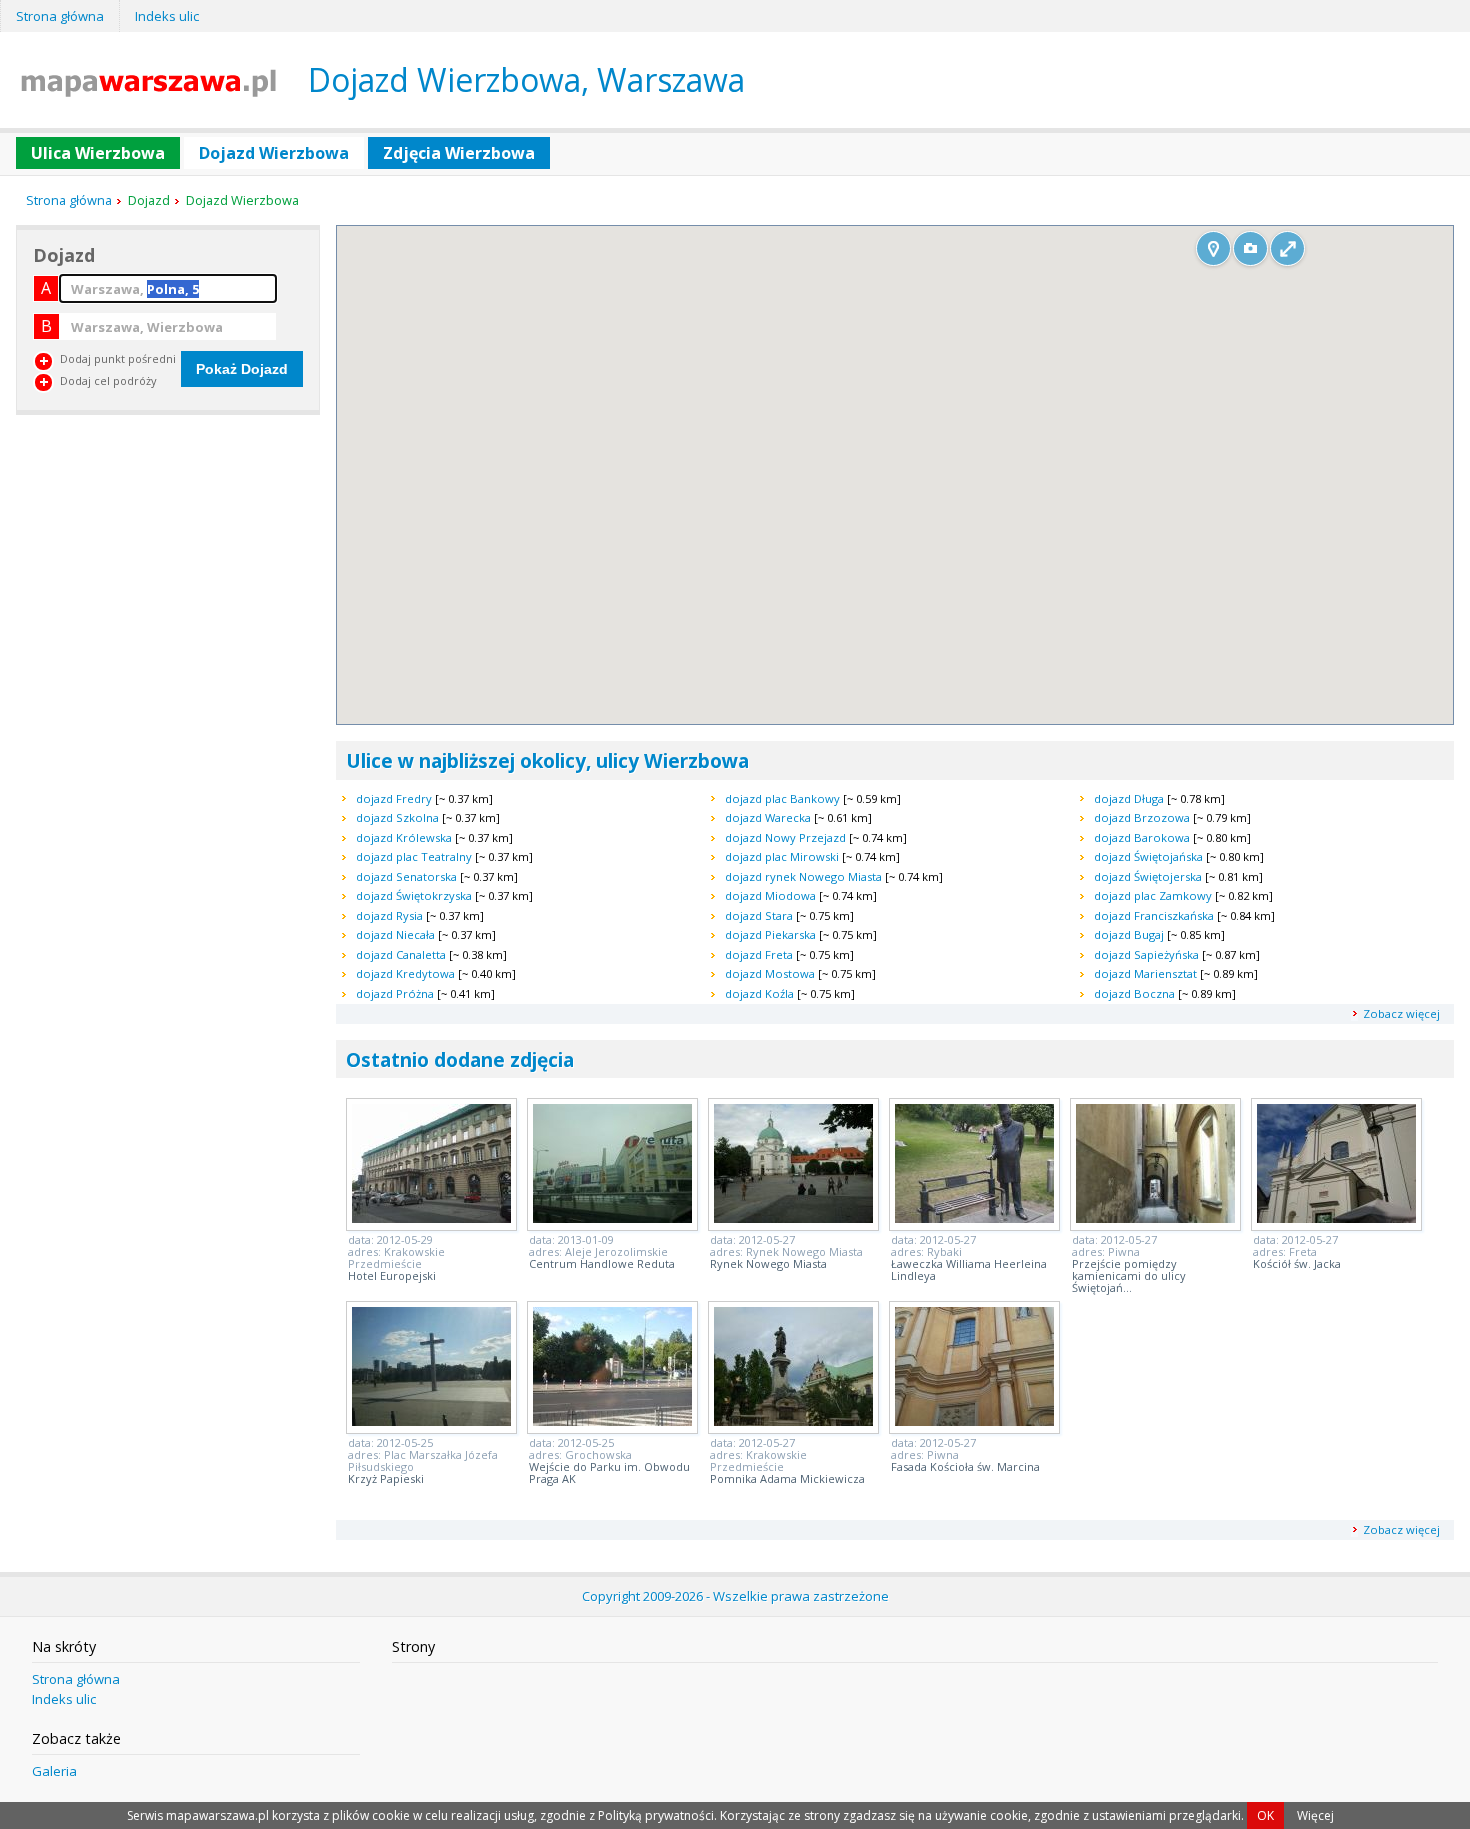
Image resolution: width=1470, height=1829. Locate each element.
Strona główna (60, 16)
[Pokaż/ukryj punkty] (1213, 248)
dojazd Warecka (768, 817)
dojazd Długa (1129, 798)
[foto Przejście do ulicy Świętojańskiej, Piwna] (1155, 1217)
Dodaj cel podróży (108, 380)
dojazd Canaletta (401, 954)
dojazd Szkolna (397, 817)
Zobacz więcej (1401, 1013)
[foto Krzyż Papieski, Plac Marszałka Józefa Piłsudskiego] (431, 1420)
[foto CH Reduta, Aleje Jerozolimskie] (612, 1217)
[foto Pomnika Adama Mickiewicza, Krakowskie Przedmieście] (793, 1420)
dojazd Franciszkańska (1154, 915)
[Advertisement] (166, 566)
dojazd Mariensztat (1145, 973)
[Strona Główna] (148, 91)
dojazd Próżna (395, 993)
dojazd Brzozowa (1142, 817)
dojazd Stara (759, 915)
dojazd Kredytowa (405, 973)
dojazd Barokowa (1142, 837)
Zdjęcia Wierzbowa (459, 153)
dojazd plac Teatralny (414, 856)
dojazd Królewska (404, 837)
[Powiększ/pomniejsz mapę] (1287, 248)
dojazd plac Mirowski (782, 856)
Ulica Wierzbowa (98, 153)
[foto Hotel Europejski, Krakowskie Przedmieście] (431, 1217)
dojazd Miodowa (770, 895)
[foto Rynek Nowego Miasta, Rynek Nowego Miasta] (793, 1217)
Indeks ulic (167, 16)
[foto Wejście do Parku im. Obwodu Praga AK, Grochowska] (612, 1420)
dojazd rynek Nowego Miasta (803, 876)
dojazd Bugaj (1129, 934)
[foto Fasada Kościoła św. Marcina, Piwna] (974, 1420)
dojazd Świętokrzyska (414, 895)
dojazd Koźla (759, 993)
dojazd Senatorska (406, 876)
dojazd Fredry (394, 798)
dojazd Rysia (389, 915)
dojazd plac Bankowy (782, 798)
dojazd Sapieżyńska (1146, 954)
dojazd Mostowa (770, 973)
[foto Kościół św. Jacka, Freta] (1336, 1217)
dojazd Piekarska (770, 934)
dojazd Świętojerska (1148, 876)
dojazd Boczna (1134, 993)
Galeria (54, 1771)
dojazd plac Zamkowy (1153, 895)
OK (1265, 1815)
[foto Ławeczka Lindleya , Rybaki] (974, 1217)
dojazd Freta (759, 954)
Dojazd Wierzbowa (274, 153)
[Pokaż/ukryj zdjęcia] (1250, 248)
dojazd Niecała (395, 934)
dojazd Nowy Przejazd (785, 837)
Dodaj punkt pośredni (118, 358)
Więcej (1315, 1815)
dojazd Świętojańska (1148, 856)
